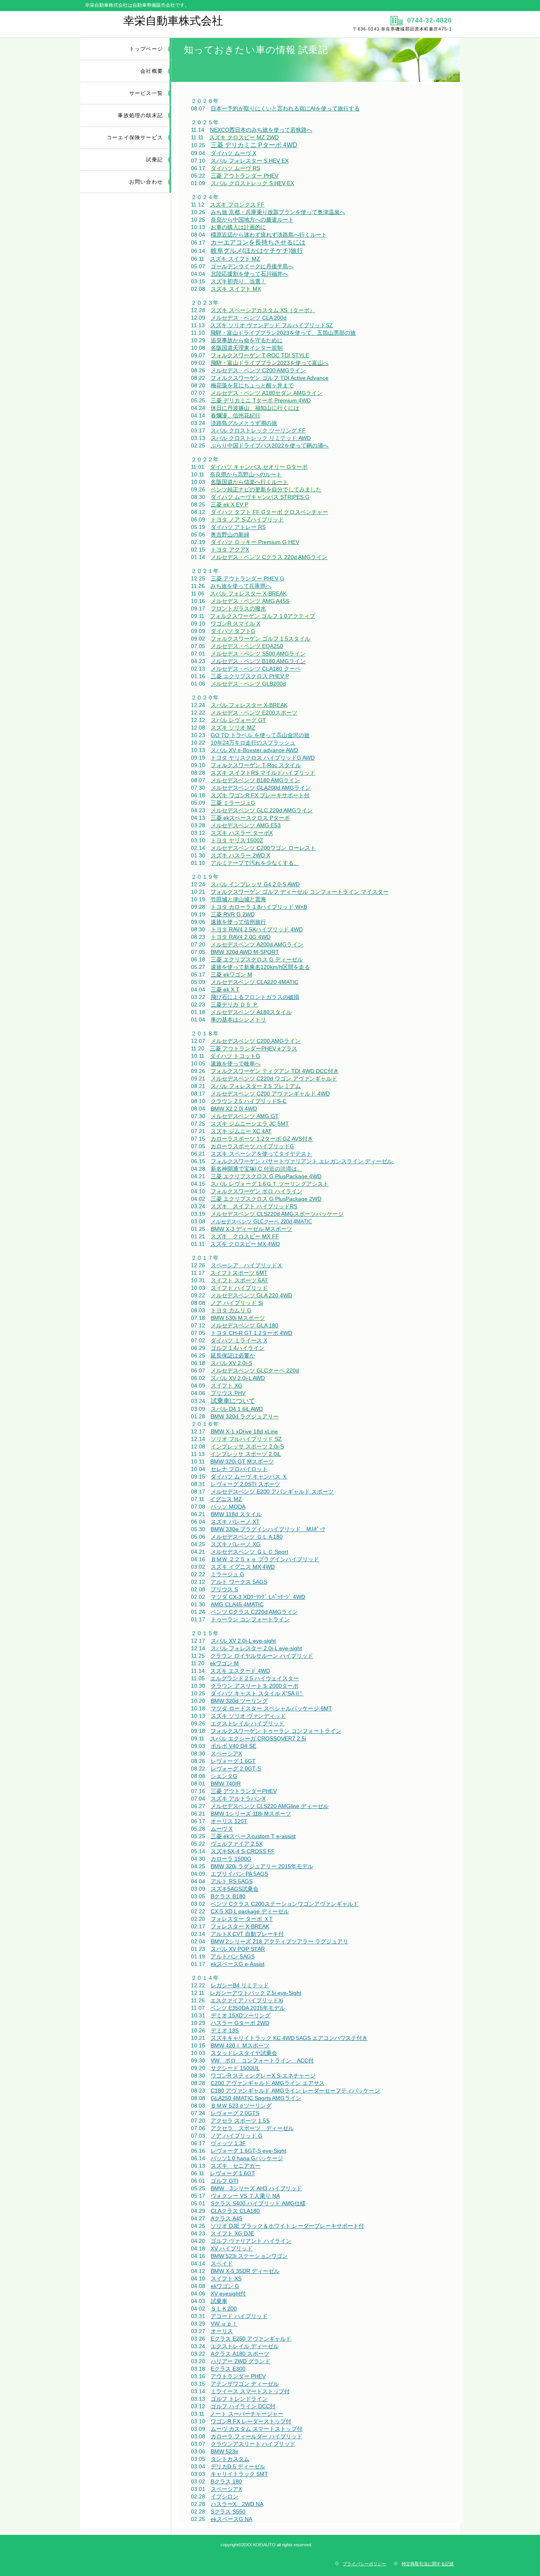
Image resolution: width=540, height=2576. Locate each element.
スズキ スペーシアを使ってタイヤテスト (261, 1154)
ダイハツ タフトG (233, 631)
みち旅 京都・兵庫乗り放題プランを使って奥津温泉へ (278, 212)
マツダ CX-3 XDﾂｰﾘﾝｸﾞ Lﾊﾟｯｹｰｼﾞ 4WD (258, 1597)
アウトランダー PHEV (238, 2376)
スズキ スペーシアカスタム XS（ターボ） (263, 310)
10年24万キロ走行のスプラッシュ (253, 743)
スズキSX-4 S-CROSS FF (243, 1851)
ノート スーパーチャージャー (247, 2414)
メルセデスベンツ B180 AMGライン (255, 780)
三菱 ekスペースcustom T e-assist (253, 1836)
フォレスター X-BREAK (240, 1926)
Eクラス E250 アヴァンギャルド (251, 2339)
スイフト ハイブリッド (239, 1288)
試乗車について (233, 1401)
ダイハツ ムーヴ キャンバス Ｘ (249, 1477)
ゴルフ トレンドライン (239, 2399)
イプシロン (225, 2496)
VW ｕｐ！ (224, 2324)
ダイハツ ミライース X (239, 1340)
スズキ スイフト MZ (235, 259)
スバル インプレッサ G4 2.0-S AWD (255, 884)
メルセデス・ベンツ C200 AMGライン (258, 370)
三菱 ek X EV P (229, 504)
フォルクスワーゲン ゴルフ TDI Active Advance (270, 378)
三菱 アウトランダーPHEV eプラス (254, 1048)
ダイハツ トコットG (235, 1056)
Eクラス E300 (228, 2369)
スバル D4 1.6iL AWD (237, 1409)
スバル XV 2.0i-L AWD (238, 1378)
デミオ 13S (225, 2030)
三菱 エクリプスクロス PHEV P (250, 676)
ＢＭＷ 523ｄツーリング (241, 2106)
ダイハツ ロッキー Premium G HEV (255, 542)
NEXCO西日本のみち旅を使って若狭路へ (261, 130)
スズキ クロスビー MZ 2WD (244, 137)
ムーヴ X (222, 1829)
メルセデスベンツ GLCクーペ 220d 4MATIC (261, 1222)
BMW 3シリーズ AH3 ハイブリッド (256, 2188)
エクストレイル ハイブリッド (247, 1723)
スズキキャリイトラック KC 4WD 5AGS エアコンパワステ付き (289, 2038)
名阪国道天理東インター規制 (247, 348)
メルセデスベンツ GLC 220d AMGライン (262, 810)
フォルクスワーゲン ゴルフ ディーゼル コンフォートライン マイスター (300, 892)
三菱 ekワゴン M (231, 974)
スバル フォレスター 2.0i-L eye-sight (256, 1648)
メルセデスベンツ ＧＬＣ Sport (249, 1552)
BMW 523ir (225, 2451)
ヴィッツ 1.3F (228, 2143)
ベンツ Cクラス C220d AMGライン (254, 1612)
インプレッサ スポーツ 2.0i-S (247, 1446)
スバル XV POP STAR (238, 1949)
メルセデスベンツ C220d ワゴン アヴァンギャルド (274, 1079)
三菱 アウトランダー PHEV (245, 176)
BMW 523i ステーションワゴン (249, 2256)
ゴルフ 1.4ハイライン (238, 1348)
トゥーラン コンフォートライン (250, 1619)
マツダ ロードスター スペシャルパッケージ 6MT (271, 1708)
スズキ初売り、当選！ (238, 281)
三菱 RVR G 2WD (233, 914)
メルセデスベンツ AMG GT (245, 1116)
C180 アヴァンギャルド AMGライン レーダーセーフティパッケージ (295, 2091)
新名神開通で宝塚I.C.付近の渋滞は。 (257, 1169)
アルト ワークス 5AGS (239, 1582)
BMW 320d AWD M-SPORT (245, 952)
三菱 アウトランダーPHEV (244, 1791)
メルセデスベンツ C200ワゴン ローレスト (263, 848)
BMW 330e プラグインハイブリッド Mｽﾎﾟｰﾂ (268, 1529)
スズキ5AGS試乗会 (235, 1889)
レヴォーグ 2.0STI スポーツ (245, 1484)
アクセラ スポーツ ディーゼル (252, 2128)
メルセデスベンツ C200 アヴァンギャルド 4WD (270, 1094)
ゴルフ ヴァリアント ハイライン (251, 2241)
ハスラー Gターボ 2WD (240, 2023)
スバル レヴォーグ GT (238, 720)
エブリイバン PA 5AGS (239, 1874)
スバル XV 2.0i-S (231, 1363)
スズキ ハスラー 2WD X (240, 855)
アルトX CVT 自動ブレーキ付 (247, 1934)
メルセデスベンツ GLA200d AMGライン (261, 788)
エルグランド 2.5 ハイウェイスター (255, 1678)
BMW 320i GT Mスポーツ (242, 1461)
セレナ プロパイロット (239, 1469)
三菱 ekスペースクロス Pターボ (250, 818)
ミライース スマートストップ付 (250, 2391)
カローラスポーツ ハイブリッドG (252, 1146)
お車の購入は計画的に (238, 227)
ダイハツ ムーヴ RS (235, 168)
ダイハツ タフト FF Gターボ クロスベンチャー (269, 512)
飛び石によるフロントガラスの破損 (255, 997)
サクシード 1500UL (235, 2068)
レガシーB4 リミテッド (240, 1985)
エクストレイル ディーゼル (245, 2346)
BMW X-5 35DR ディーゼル (245, 2271)
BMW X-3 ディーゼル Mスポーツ (251, 1229)
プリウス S (224, 1589)
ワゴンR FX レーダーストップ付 (251, 2421)
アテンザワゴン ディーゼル (245, 2384)
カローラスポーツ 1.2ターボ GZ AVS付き (262, 1139)
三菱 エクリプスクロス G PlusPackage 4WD (266, 1176)
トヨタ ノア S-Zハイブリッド (247, 519)
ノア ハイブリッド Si (237, 1303)
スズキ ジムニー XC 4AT (241, 1131)
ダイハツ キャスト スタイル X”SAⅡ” (257, 1693)
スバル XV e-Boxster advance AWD (254, 750)
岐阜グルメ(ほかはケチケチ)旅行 (257, 251)
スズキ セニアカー (236, 2166)
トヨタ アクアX (230, 550)
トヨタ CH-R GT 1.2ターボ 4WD (251, 1333)
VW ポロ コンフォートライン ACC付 (262, 2060)
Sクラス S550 (228, 2512)
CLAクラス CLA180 (235, 2211)
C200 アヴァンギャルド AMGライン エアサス (268, 2083)
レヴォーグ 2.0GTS (235, 2113)
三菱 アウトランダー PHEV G (247, 578)
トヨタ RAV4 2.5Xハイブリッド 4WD (257, 929)
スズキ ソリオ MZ (233, 728)
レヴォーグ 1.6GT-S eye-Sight (248, 2151)
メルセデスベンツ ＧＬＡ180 (247, 1537)
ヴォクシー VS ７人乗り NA (245, 2196)
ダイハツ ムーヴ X (233, 153)
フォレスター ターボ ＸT (242, 1919)
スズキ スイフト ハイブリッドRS (254, 1206)
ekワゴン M (224, 1663)
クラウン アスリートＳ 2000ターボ (255, 1686)
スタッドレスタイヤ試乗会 (244, 2053)
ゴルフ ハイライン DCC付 (243, 2406)
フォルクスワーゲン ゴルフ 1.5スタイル (261, 639)
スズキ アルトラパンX (238, 1799)
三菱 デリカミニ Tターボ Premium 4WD (261, 400)
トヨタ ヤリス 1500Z (237, 840)
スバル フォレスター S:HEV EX (250, 161)
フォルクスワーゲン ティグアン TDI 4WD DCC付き (275, 1071)
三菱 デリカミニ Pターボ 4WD (254, 145)
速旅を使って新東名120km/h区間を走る (260, 967)
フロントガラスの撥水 (238, 608)
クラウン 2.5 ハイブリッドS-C (249, 1101)
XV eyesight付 (228, 2294)
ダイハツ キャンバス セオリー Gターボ (259, 467)
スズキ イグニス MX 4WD (243, 1567)
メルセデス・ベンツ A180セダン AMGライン (267, 393)
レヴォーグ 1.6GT (233, 1761)
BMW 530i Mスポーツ (238, 1318)
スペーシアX (226, 1753)
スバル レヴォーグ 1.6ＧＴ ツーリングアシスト (270, 1184)
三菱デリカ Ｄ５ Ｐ (234, 1005)
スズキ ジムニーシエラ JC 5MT (250, 1124)
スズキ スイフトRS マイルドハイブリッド (263, 773)
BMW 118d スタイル (236, 1514)
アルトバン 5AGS (233, 1956)
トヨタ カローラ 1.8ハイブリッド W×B (259, 907)
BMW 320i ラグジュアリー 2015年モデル (262, 1866)
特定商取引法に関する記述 (428, 2564)
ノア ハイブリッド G (237, 2136)
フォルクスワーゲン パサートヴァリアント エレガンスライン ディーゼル (302, 1161)
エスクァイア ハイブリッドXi (247, 2000)
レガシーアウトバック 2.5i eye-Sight (256, 1993)
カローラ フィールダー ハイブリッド (257, 2436)
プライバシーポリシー (364, 2564)
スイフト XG (227, 1386)
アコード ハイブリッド (239, 2316)
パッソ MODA (228, 1507)
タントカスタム (230, 2459)
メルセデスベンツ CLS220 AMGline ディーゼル (270, 1806)
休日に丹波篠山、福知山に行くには (255, 408)
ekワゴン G (225, 2286)
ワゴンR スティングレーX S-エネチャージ (263, 2076)
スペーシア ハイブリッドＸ (247, 1265)
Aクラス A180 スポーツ (240, 2354)
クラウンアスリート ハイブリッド (253, 2444)
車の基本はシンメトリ (238, 1020)
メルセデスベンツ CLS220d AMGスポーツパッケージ (277, 1214)
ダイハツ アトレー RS (238, 527)
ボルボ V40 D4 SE (233, 1746)
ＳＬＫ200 (224, 2309)
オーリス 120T (229, 1821)
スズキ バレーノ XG (236, 1544)
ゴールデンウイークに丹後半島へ (252, 266)
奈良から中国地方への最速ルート (252, 220)
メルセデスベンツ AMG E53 (246, 825)
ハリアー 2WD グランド (241, 2361)
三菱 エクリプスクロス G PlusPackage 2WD (266, 1199)
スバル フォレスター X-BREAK (248, 593)
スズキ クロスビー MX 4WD (245, 1244)
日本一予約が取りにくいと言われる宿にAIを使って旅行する (285, 108)
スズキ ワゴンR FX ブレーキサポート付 (260, 795)
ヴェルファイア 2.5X (237, 1844)
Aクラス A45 (227, 2218)
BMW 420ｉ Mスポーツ (240, 2045)
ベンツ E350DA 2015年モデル (248, 2008)
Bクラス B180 (228, 1896)
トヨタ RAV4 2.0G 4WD (241, 937)
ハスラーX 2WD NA (237, 2504)
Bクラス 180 (226, 2481)
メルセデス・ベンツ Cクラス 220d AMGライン (269, 557)
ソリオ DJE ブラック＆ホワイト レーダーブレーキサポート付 (287, 2226)
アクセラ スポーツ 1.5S (240, 2121)
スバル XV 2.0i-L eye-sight (243, 1641)
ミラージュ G (228, 1574)
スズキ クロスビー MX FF (245, 1236)
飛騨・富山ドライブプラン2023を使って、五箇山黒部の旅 (283, 333)
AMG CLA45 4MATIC (237, 1604)
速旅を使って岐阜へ (236, 1063)
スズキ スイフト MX (236, 289)
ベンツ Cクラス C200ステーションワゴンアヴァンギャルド (285, 1904)
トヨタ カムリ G (231, 1310)
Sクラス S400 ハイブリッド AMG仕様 (258, 2203)
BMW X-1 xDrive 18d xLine (244, 1431)
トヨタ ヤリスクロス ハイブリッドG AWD (263, 758)
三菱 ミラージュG (233, 803)
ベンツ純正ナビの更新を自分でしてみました (266, 489)
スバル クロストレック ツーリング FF (258, 430)
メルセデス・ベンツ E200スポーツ (254, 713)
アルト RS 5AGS (232, 1881)
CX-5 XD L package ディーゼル (250, 1911)
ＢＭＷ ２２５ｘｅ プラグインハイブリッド (265, 1559)
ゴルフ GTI (225, 2181)
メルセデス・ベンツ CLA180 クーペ (256, 669)
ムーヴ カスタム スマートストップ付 (257, 2429)
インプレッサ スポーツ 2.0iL (246, 1454)
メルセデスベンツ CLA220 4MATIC (255, 982)
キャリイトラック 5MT (239, 2474)
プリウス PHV (228, 1393)
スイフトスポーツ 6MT (239, 1273)
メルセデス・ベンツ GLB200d (248, 684)
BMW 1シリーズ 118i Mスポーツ (251, 1814)
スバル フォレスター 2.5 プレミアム (256, 1086)
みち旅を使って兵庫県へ (241, 586)
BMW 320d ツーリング (239, 1701)
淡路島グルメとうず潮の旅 (244, 423)
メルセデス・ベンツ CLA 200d (249, 318)
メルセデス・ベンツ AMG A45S (250, 601)
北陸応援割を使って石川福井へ (249, 274)
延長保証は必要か (233, 1355)
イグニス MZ (226, 1499)
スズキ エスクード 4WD (240, 1671)
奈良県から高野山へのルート (246, 474)
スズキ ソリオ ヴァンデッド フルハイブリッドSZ (272, 325)
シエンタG (224, 1776)
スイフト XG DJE (232, 2233)
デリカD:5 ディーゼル (238, 2466)
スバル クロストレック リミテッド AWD (261, 438)
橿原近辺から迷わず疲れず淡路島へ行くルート (269, 235)
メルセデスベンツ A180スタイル (251, 1012)
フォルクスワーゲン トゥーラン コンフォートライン (276, 1731)
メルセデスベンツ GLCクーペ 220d (255, 1370)
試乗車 (219, 2301)
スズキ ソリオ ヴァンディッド (248, 1716)
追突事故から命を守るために (247, 340)
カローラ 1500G (231, 1859)
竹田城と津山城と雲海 (238, 899)
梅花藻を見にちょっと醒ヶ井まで (252, 385)
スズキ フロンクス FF (237, 205)
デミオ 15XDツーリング (241, 2015)
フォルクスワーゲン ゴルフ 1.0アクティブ (262, 616)
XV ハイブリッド (232, 2248)
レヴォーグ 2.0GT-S (236, 1769)
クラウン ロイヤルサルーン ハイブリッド (262, 1656)
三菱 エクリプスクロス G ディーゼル (257, 959)
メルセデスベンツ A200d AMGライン (257, 944)
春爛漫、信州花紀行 (236, 415)
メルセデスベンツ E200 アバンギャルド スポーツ (272, 1492)
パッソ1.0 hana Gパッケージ (247, 2158)
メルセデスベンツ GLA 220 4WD (251, 1295)
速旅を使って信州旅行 (238, 922)
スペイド (222, 2263)
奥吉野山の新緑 (230, 535)
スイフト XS (226, 2278)
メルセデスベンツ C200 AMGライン (256, 1041)
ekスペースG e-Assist (238, 1964)
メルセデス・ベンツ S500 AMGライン (258, 654)
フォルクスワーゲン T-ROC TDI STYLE (260, 355)
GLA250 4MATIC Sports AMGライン (256, 2098)
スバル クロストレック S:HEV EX (252, 183)
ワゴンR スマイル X (235, 624)
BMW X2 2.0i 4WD (234, 1109)
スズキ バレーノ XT (235, 1522)
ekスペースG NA (231, 2519)
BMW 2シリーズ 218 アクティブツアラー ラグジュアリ (279, 1941)
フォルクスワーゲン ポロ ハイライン (257, 1191)
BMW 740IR (226, 1784)
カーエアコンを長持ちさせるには (258, 242)
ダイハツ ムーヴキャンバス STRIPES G (260, 497)
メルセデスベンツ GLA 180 (245, 1325)
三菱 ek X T (225, 989)
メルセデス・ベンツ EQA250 (247, 646)
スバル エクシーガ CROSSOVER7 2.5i (258, 1738)
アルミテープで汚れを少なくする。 (255, 863)
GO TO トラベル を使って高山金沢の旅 (260, 735)
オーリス (222, 2331)
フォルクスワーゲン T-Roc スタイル (256, 765)
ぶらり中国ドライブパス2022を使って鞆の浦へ (270, 445)
